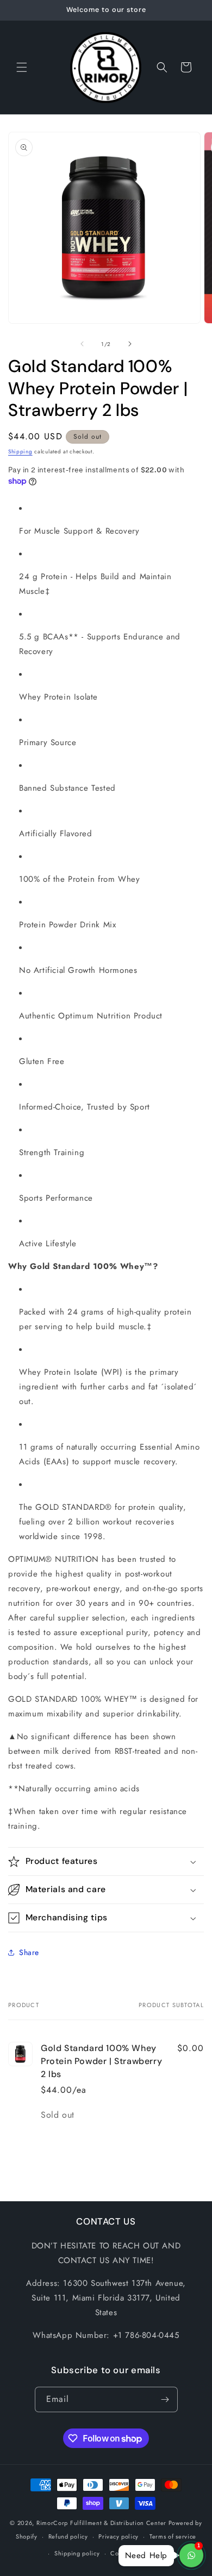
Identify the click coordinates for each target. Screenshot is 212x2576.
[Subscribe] (165, 2399)
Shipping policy (77, 2553)
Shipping (20, 451)
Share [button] (29, 1952)
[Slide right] (130, 344)
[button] (22, 67)
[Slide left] (82, 344)
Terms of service (173, 2536)
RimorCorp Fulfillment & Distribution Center (101, 2523)
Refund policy (68, 2536)
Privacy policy (119, 2536)
